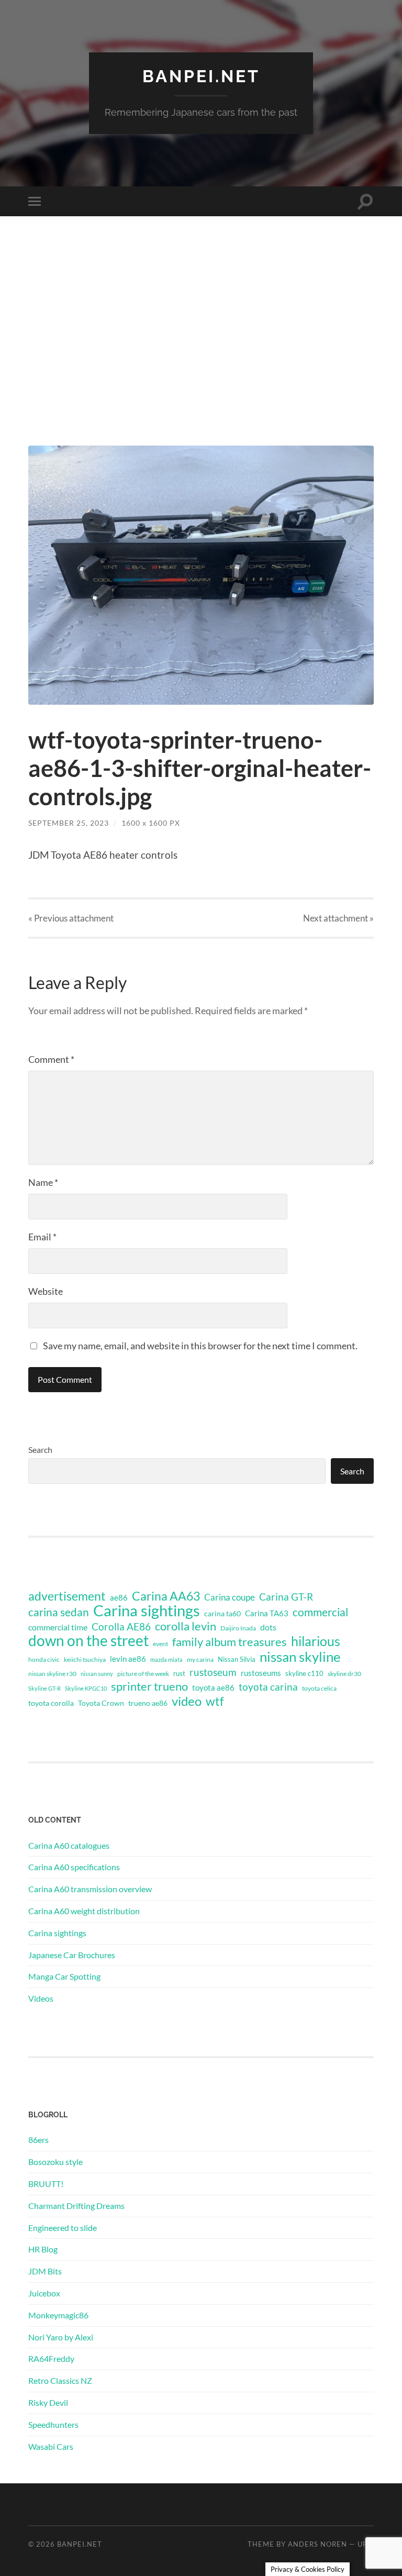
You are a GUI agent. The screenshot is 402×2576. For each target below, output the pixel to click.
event (160, 1644)
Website (46, 1291)
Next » (338, 918)
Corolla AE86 (121, 1626)
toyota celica (319, 1688)
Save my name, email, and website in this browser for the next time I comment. (200, 1346)
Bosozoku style (55, 2162)
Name (43, 1182)
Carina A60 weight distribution (84, 1911)
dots (268, 1627)
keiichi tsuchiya (85, 1659)
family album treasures (230, 1642)
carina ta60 (222, 1613)
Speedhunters (53, 2424)
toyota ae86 (213, 1687)
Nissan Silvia (237, 1659)
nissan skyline (300, 1657)
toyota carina (268, 1687)
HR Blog (43, 2249)
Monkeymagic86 (58, 2315)
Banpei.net (201, 76)
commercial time (58, 1627)
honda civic (44, 1659)
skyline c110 (304, 1673)
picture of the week (143, 1674)
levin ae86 (128, 1659)
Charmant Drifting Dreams (76, 2206)
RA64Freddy (51, 2358)
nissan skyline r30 (52, 1674)
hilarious (316, 1641)
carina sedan (59, 1612)
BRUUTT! (46, 2184)
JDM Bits (45, 2271)
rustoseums (261, 1673)
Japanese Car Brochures (72, 1955)
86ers (38, 2140)
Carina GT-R (286, 1597)
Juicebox (44, 2293)
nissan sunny (97, 1674)
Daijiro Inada (238, 1628)
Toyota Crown (101, 1703)
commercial (320, 1612)
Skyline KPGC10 (86, 1688)
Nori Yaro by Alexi (61, 2337)
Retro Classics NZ (60, 2380)
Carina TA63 (267, 1613)
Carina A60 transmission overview (90, 1889)
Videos (41, 1998)
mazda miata (166, 1659)
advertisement (67, 1596)
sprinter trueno (149, 1686)
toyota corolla (51, 1703)
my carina (200, 1659)
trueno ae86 (148, 1703)
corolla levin (186, 1626)
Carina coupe (230, 1597)
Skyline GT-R (44, 1688)
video (187, 1701)
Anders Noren (317, 2544)
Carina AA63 (166, 1596)
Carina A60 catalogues (69, 1845)
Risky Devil (48, 2402)
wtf (215, 1701)
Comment (51, 1059)
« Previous (71, 918)
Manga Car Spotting (64, 1976)
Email (42, 1237)
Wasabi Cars (51, 2446)
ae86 (119, 1598)
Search (40, 1450)
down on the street (88, 1641)
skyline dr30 (344, 1674)
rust (179, 1673)
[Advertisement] (201, 342)
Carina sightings (147, 1611)
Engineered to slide (63, 2228)
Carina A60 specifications (74, 1867)
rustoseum (213, 1672)
